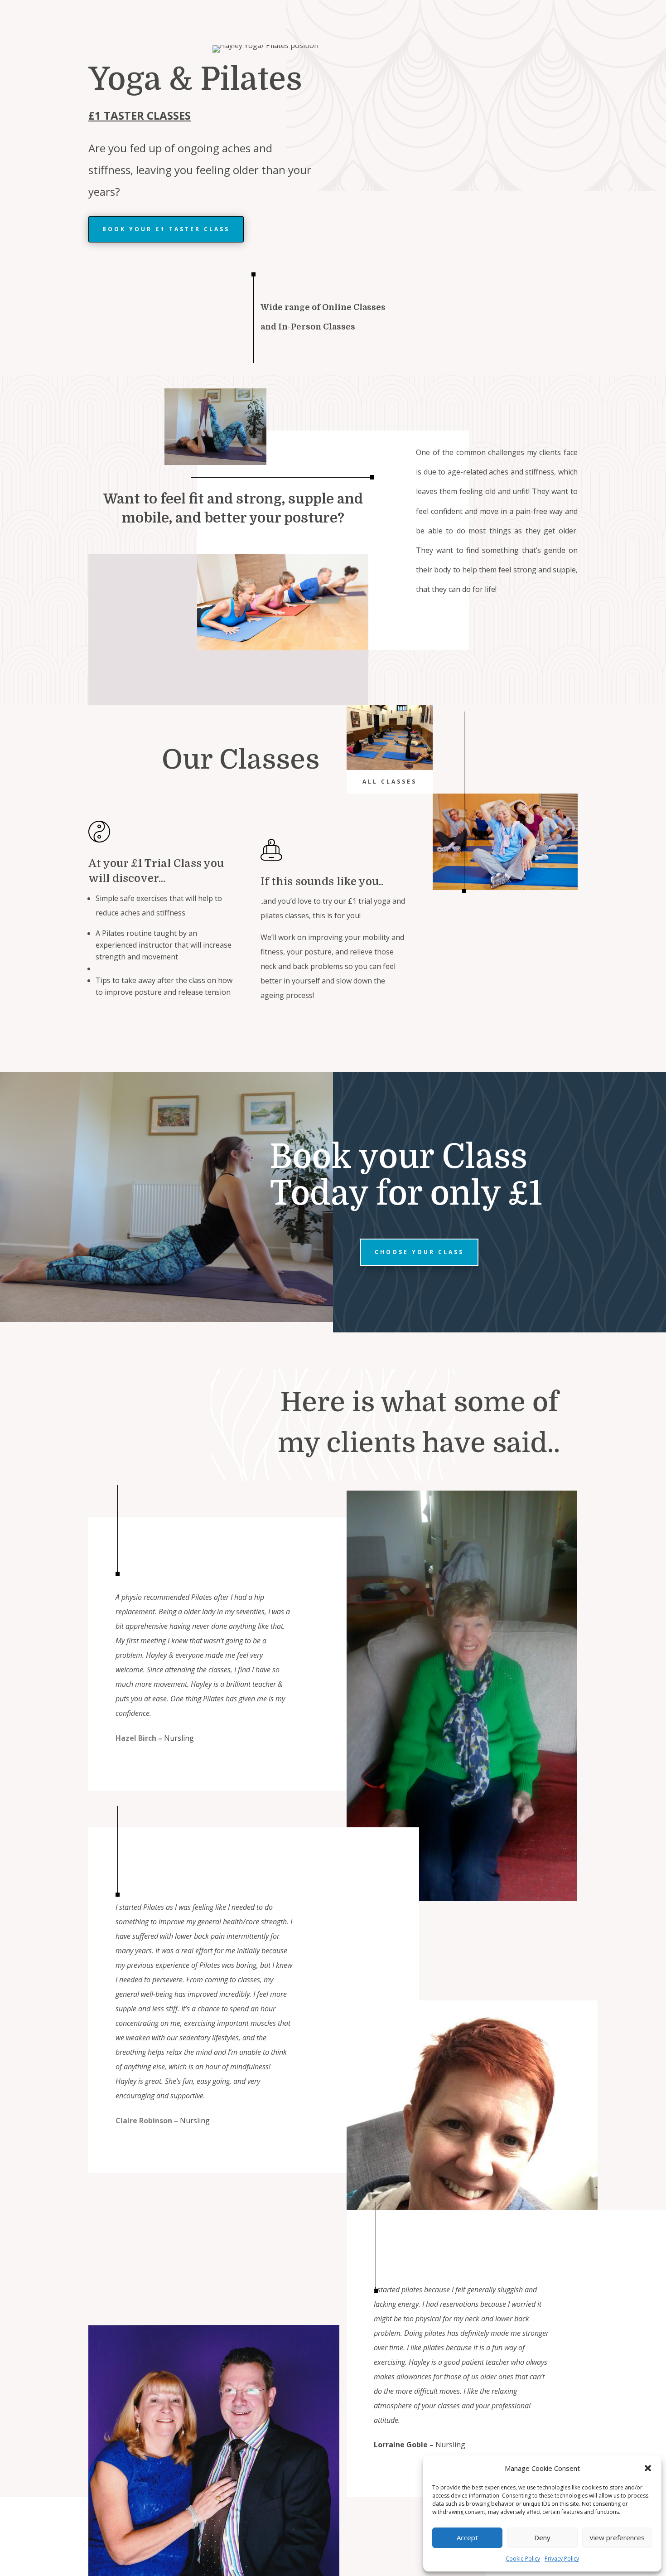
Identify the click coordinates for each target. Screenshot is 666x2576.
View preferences (617, 2537)
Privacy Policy (562, 2559)
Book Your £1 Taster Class (166, 229)
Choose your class (419, 1252)
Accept (467, 2537)
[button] (648, 2468)
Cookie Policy (523, 2559)
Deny (542, 2537)
